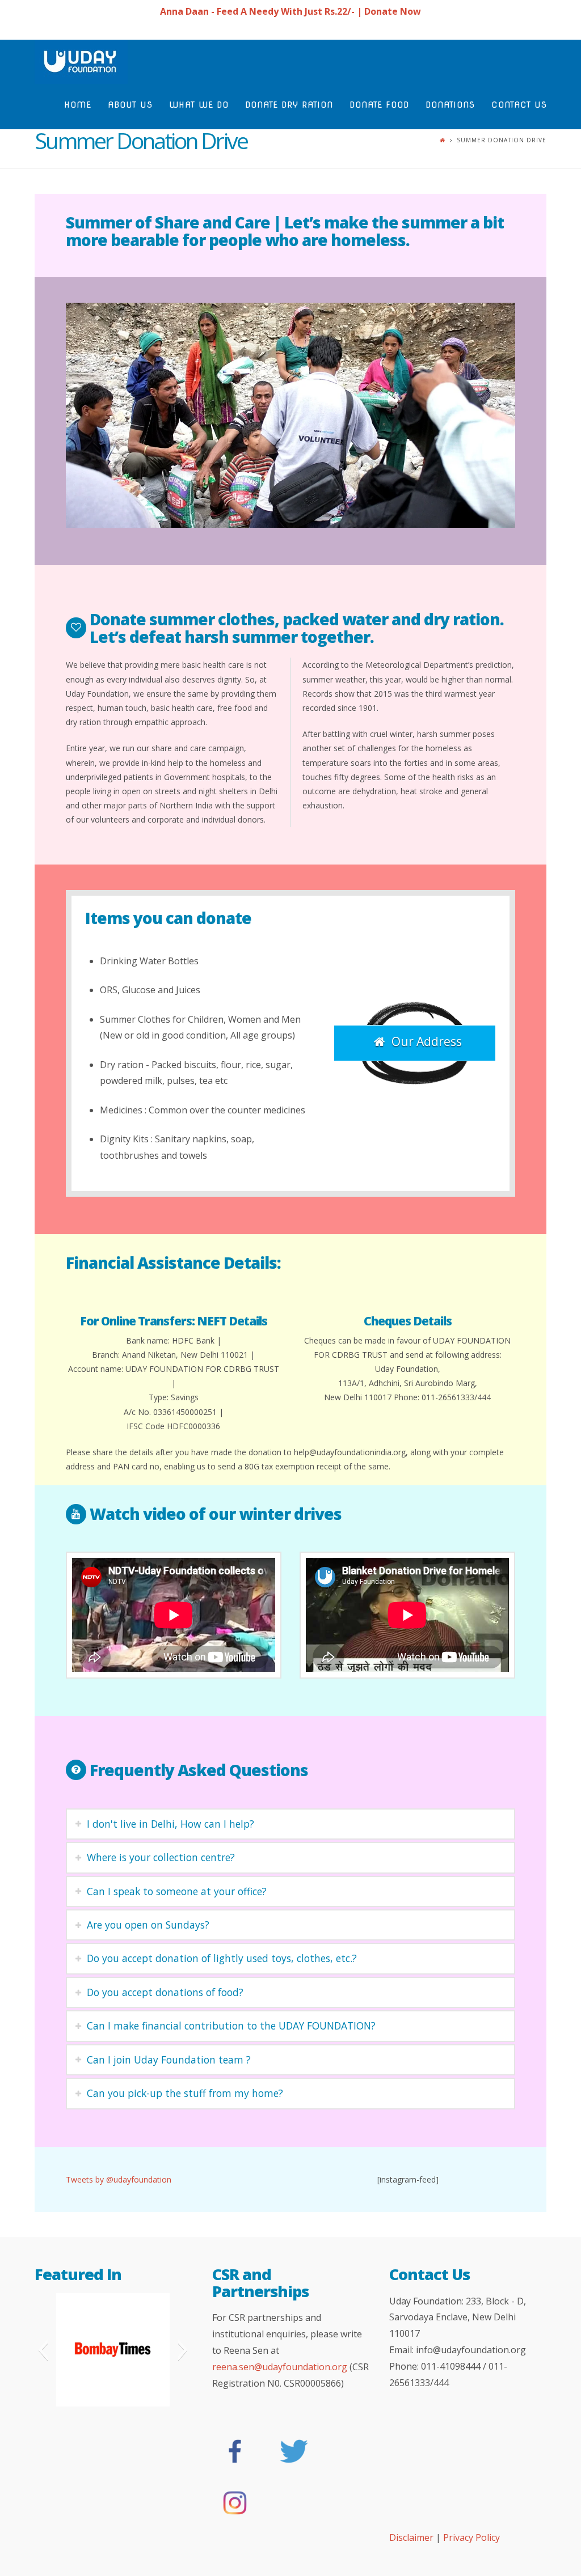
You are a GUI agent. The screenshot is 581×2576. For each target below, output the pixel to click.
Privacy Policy (471, 2537)
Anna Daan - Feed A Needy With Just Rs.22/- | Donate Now (290, 11)
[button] (43, 2350)
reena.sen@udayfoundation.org (280, 2367)
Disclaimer (412, 2537)
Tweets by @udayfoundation (119, 2179)
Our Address (427, 1041)
